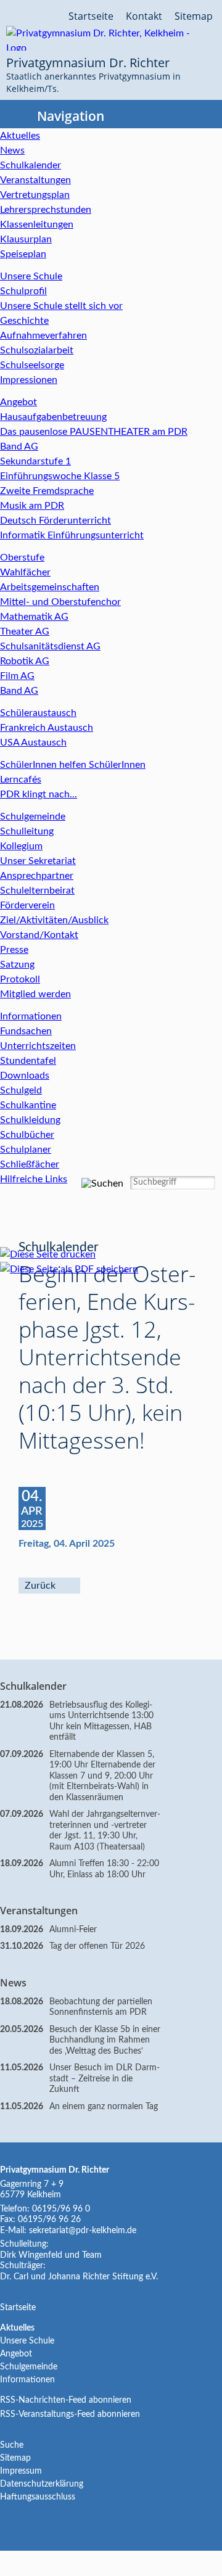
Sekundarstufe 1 (35, 461)
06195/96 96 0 (61, 2209)
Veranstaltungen (35, 180)
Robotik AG (25, 661)
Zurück (40, 1586)
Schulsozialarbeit (37, 350)
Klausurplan (26, 239)
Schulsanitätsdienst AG (50, 646)
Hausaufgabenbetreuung (53, 417)
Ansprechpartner (37, 876)
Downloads (25, 1076)
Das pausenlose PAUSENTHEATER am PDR (94, 432)
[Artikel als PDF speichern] (75, 1269)
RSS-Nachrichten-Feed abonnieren (66, 2400)
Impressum (21, 2471)
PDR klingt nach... (39, 794)
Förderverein (27, 905)
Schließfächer (30, 1164)
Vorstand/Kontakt (39, 935)
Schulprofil (23, 291)
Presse (14, 950)
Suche (12, 2445)
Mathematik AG (34, 617)
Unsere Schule (31, 276)
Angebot (18, 402)
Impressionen (29, 380)
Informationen (31, 1016)
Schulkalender (31, 165)
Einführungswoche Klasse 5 (60, 476)
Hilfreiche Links (34, 1179)
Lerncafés (21, 780)
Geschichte (24, 321)
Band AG (19, 446)
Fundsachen (26, 1031)
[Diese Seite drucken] (54, 1254)
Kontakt (144, 16)
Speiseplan (23, 254)
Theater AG (25, 632)
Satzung (17, 965)
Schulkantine (28, 1105)
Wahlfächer (25, 572)
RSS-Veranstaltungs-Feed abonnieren (70, 2414)
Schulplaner (26, 1150)
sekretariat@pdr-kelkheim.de (83, 2231)
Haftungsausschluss (38, 2497)
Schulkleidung (30, 1120)
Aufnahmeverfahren (43, 335)
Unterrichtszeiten (38, 1046)
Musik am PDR (32, 506)
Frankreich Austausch (47, 728)
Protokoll (20, 979)
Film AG (17, 676)
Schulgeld (21, 1090)
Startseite (91, 16)
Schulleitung (27, 831)
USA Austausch (33, 743)
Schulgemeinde (33, 817)
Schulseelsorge (32, 365)
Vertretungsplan (35, 195)
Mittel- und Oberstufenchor (60, 602)
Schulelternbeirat (37, 891)
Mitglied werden (35, 994)
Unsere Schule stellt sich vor (61, 306)
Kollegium (21, 846)
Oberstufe (22, 558)
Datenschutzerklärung (42, 2484)
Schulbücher (27, 1135)
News (12, 150)
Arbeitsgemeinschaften (50, 587)
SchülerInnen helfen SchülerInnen (73, 765)
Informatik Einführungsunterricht (72, 535)
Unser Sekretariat (38, 861)
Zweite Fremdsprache (47, 491)
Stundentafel (28, 1061)
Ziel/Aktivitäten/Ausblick (54, 920)
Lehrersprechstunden (46, 210)
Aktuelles (20, 136)
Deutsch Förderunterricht (55, 521)
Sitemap (194, 16)
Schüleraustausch (38, 713)
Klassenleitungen (37, 224)
